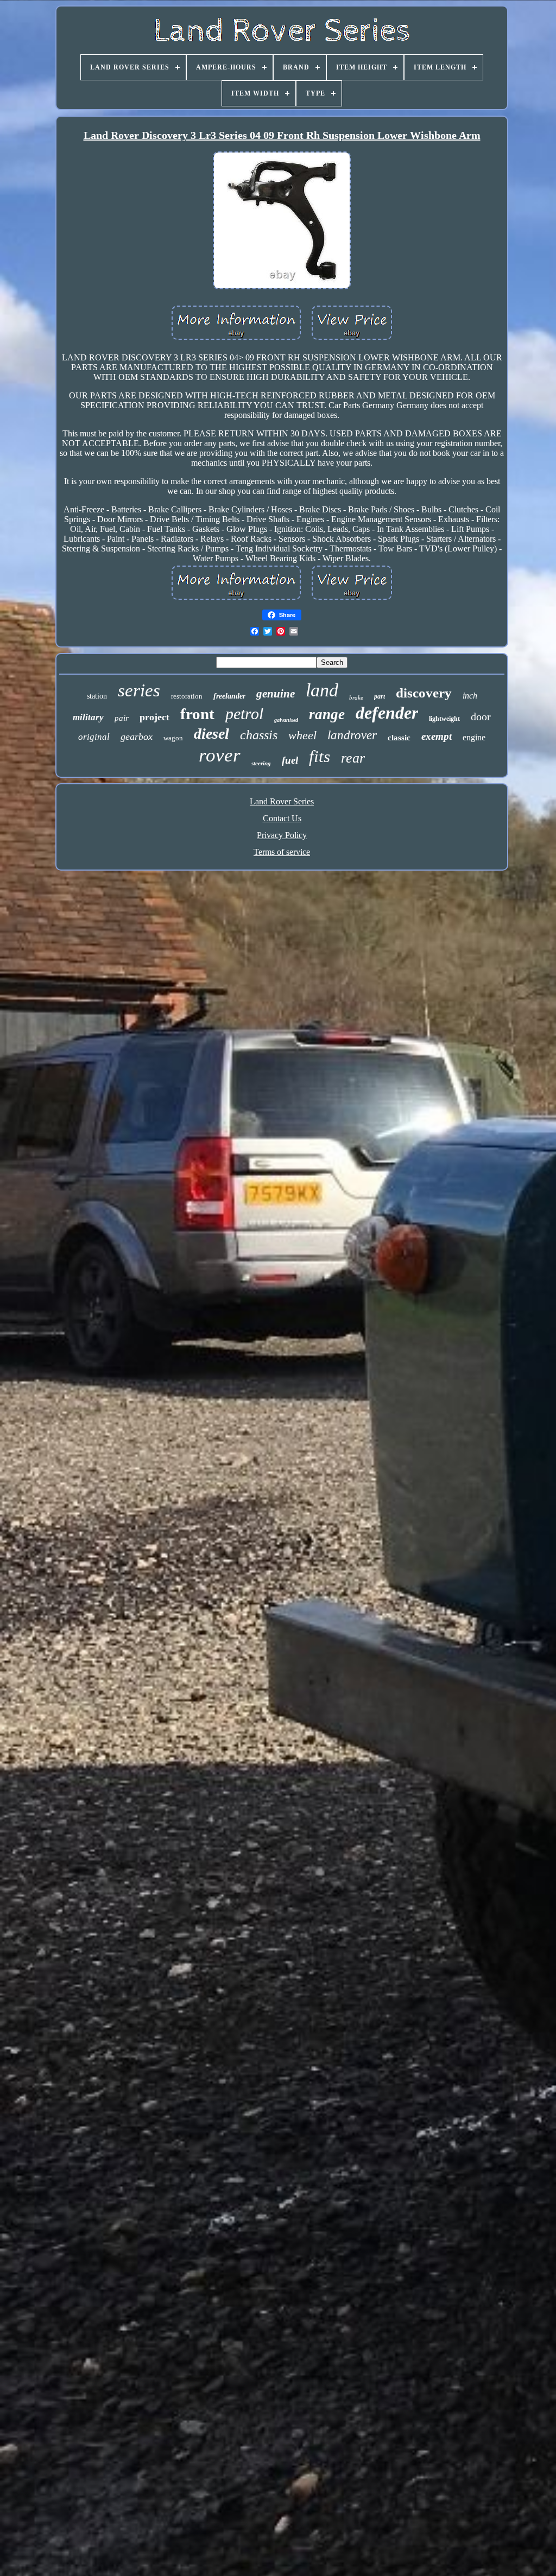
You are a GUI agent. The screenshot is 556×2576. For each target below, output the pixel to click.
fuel (290, 760)
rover (220, 755)
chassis (259, 735)
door (481, 716)
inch (470, 696)
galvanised (286, 720)
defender (387, 713)
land (322, 690)
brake (356, 697)
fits (320, 756)
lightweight (444, 719)
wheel (302, 735)
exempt (437, 736)
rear (353, 758)
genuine (276, 694)
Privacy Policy (282, 835)
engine (474, 737)
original (94, 737)
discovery (424, 693)
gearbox (137, 737)
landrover (352, 735)
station (97, 696)
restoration (187, 696)
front (197, 714)
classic (399, 738)
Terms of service (282, 852)
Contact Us (282, 818)
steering (261, 763)
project (154, 717)
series (139, 690)
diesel (211, 734)
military (88, 717)
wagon (173, 738)
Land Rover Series (282, 801)
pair (122, 718)
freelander (229, 696)
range (327, 714)
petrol (244, 713)
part (380, 696)
